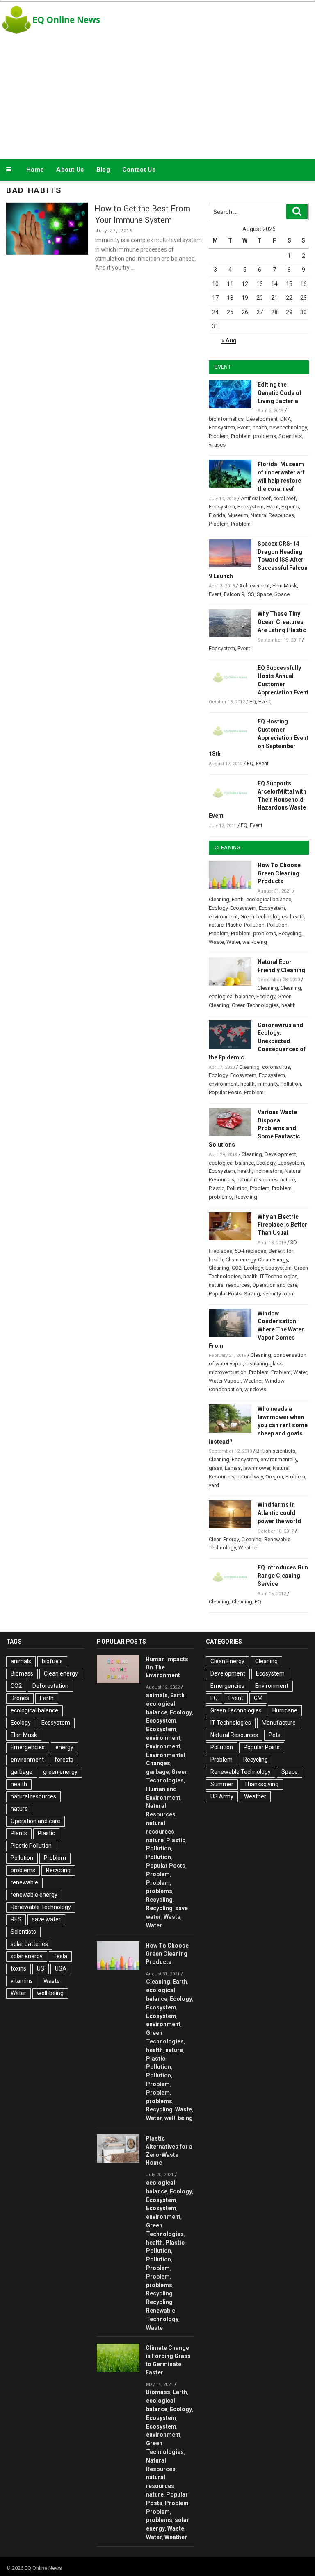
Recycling (290, 933)
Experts (290, 507)
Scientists (290, 436)
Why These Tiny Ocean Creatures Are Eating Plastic (282, 622)
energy (64, 1747)
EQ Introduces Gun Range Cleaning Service (283, 1576)
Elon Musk (285, 586)
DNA (286, 419)
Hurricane (285, 1710)
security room (279, 1294)
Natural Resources (272, 515)
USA (61, 1968)
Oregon (274, 1477)
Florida (217, 515)
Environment (163, 1746)
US (41, 1968)
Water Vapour (225, 1381)
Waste (216, 942)
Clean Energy (273, 1260)
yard (214, 1485)
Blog (103, 170)
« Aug (229, 340)
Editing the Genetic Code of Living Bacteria (280, 393)
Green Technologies (264, 917)
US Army (222, 1796)
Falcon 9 (234, 594)
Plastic (234, 925)
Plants (19, 1833)
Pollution (254, 925)
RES (16, 1919)
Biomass (22, 1673)
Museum (238, 515)
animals (21, 1661)
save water (46, 1919)
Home (35, 170)
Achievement (255, 586)
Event (244, 427)
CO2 (237, 1268)
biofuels (52, 1661)
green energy (60, 1772)
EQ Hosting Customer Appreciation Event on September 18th (259, 738)
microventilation (228, 1372)
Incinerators (268, 1171)
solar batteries (29, 1944)
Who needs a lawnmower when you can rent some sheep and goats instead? (258, 1425)
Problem (219, 436)
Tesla (60, 1956)
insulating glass (264, 1364)
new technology (288, 427)
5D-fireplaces (250, 1251)
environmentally (279, 1459)
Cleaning (219, 899)
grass (216, 1468)
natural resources (257, 1180)
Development (262, 419)
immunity (268, 1084)
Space (264, 594)
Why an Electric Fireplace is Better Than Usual (282, 1225)
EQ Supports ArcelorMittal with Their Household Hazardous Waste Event (258, 799)
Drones (20, 1698)
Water (233, 942)
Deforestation (50, 1686)
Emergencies (28, 1747)
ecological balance (269, 899)
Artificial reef (256, 498)
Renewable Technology (41, 1907)
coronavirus (276, 1067)
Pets (275, 1735)
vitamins (22, 1981)
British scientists (276, 1451)
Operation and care (275, 1285)
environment (223, 917)
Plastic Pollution (31, 1846)
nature (216, 925)
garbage (22, 1772)
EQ (253, 702)
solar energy (27, 1956)
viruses (217, 445)
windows (255, 1389)
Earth (238, 899)
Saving (252, 1294)
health (260, 427)
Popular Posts (225, 1092)
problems (265, 436)
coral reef (284, 498)
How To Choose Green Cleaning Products (279, 873)
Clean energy (241, 1260)
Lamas (233, 1468)
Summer (222, 1784)
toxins (18, 1968)
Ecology (218, 908)
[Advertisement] (157, 96)
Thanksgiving (261, 1784)
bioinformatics (226, 419)
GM (258, 1698)
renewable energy (34, 1895)
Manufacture (279, 1723)
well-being (255, 942)
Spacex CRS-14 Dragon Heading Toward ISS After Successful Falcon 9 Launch (258, 560)
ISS (250, 594)
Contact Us (139, 170)
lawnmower (257, 1468)
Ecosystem (222, 427)
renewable (24, 1882)
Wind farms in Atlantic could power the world (279, 1513)
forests (64, 1760)
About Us (70, 170)
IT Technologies (279, 1276)
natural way (250, 1477)
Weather (253, 1381)
